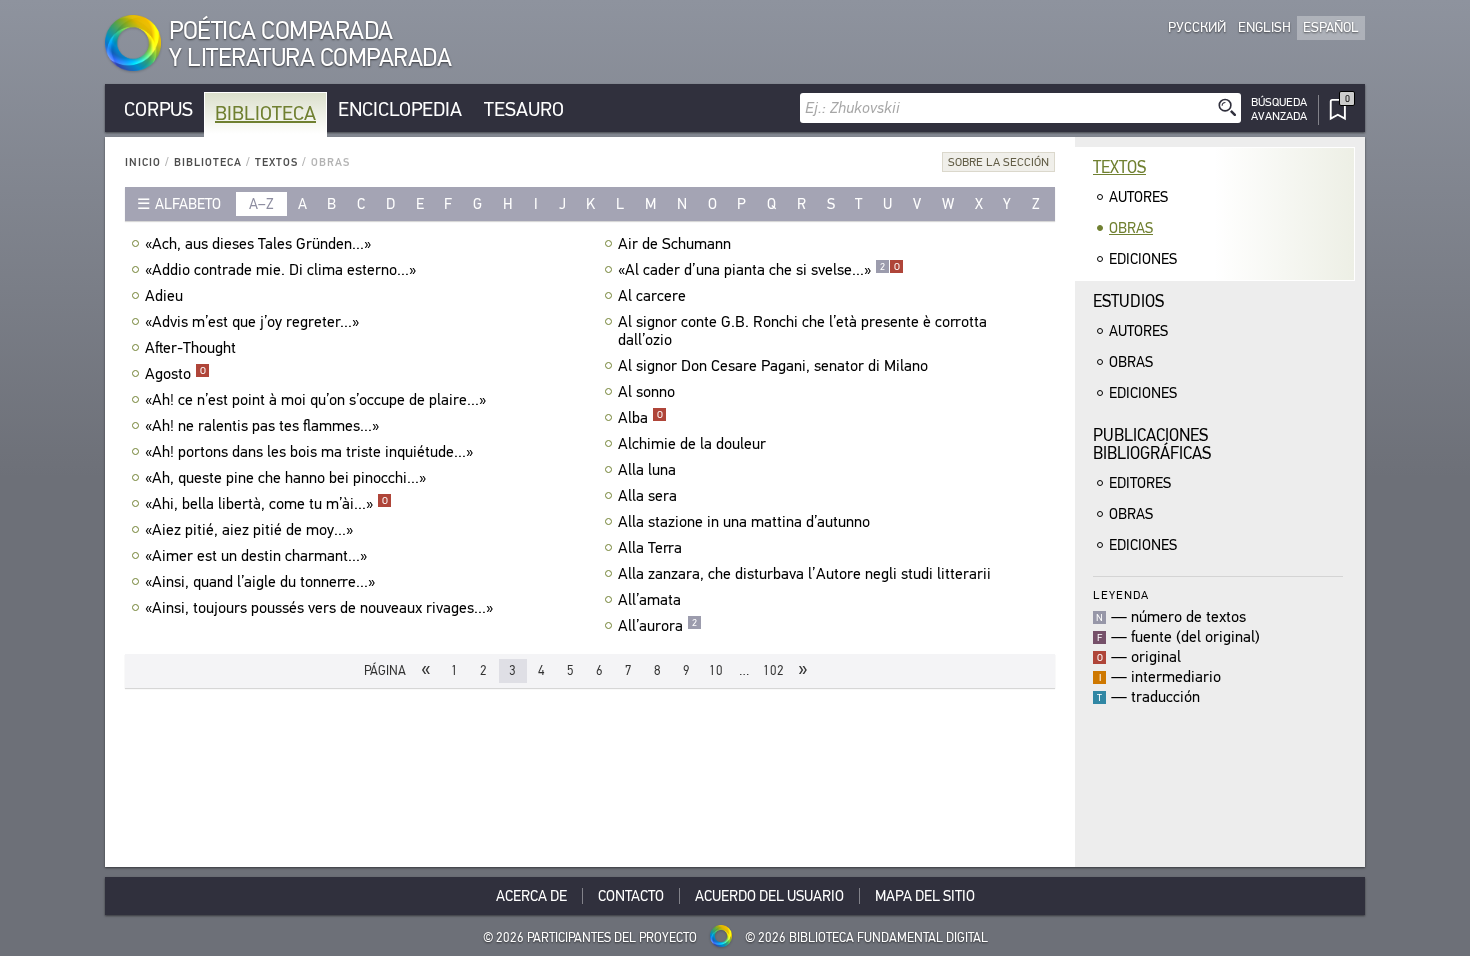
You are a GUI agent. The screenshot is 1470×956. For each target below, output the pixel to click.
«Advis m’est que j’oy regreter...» (252, 322)
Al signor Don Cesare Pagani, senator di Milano (773, 366)
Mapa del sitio (925, 896)
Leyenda (1121, 594)
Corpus (158, 109)
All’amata (649, 600)
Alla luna (647, 470)
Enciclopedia (400, 109)
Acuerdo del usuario (769, 896)
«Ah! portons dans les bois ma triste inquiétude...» (309, 452)
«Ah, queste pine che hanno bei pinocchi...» (285, 478)
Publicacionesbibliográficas (1152, 444)
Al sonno (646, 392)
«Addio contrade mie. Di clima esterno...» (280, 270)
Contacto (631, 896)
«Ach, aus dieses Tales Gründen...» (258, 244)
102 (773, 670)
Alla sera (647, 496)
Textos (276, 162)
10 (716, 670)
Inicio (143, 162)
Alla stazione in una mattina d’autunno (744, 522)
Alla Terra (650, 548)
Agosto (175, 374)
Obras (1131, 228)
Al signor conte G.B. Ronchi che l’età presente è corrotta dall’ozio (802, 331)
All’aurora (657, 626)
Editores (1140, 483)
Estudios (1128, 301)
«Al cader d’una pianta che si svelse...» (759, 270)
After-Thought (190, 348)
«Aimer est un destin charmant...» (256, 556)
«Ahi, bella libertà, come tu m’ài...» (266, 504)
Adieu (164, 296)
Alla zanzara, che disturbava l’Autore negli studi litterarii (804, 574)
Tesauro (524, 109)
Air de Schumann (674, 244)
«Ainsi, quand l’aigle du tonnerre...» (260, 582)
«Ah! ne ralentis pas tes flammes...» (262, 426)
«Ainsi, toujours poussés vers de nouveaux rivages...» (319, 608)
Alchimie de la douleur (692, 444)
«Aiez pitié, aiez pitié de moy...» (249, 530)
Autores (1138, 197)
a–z (261, 204)
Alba (640, 418)
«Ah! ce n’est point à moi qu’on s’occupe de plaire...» (315, 400)
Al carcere (652, 296)
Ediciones (1143, 259)
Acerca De (531, 896)
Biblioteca (265, 113)
